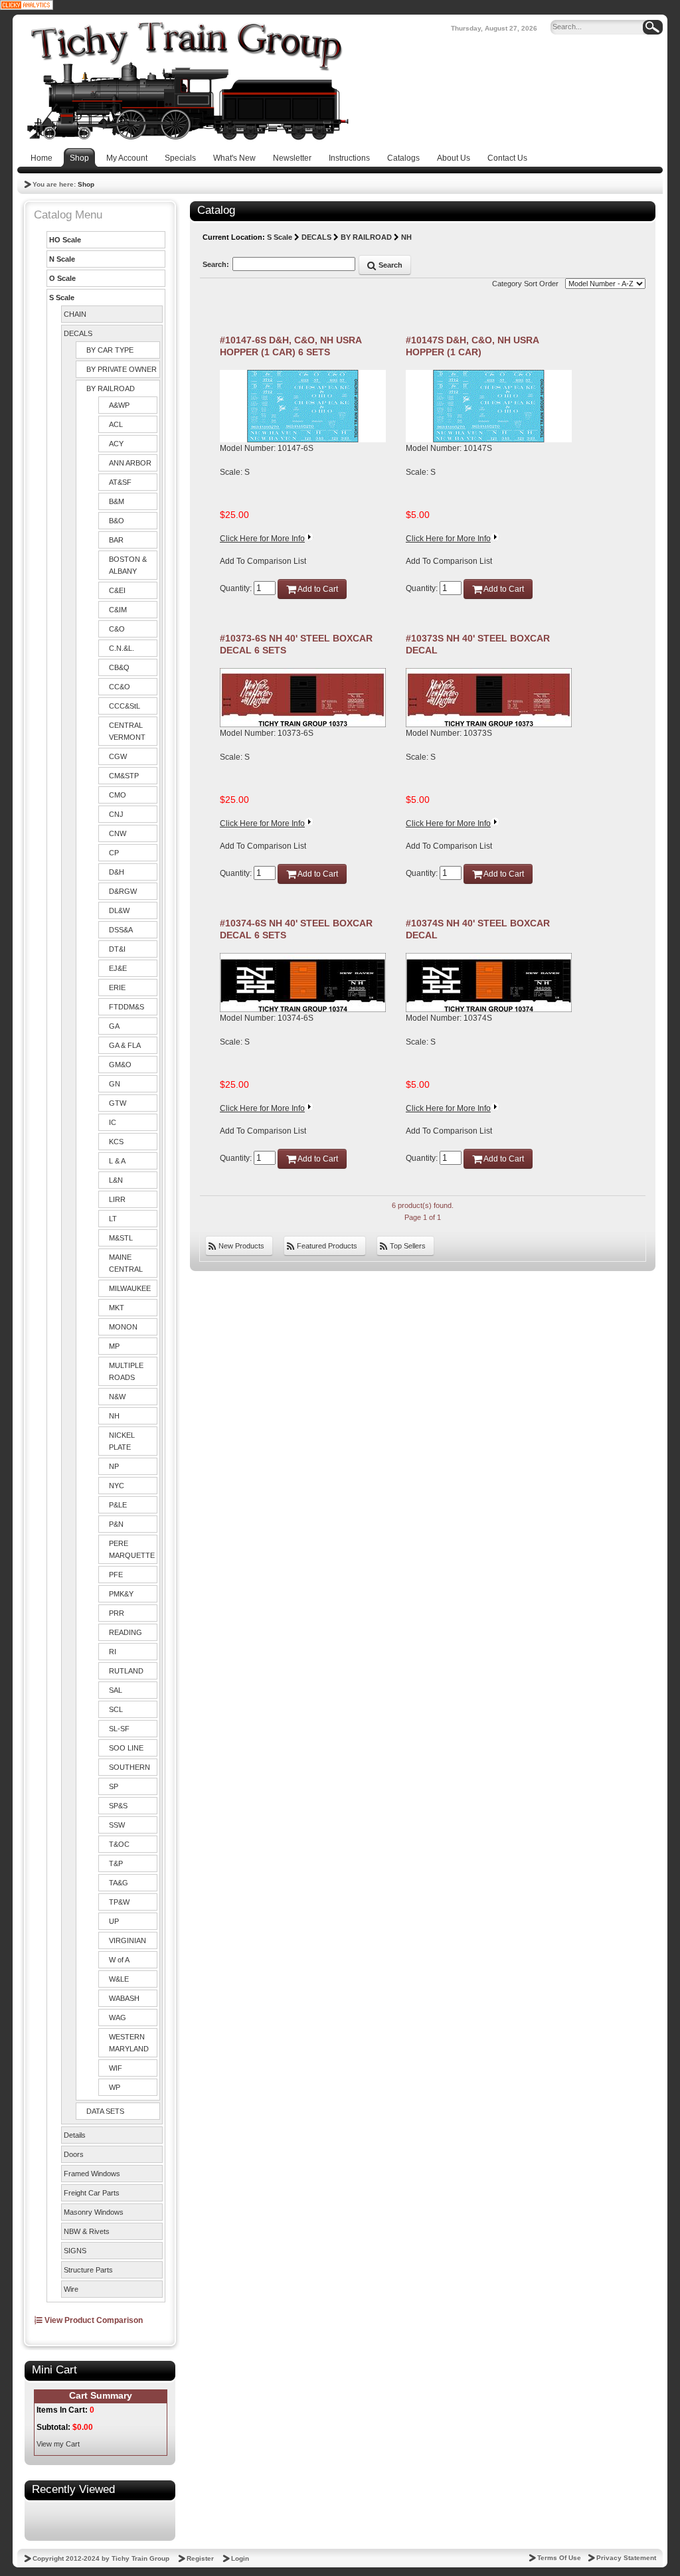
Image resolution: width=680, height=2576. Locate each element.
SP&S (118, 1806)
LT (113, 1219)
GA (114, 1026)
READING (126, 1632)
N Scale (62, 259)
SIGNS (75, 2251)
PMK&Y (121, 1594)
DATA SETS (105, 2111)
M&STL (121, 1238)
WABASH (124, 1998)
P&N (116, 1524)
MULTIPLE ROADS (126, 1371)
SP (114, 1786)
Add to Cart (317, 589)
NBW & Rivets (87, 2231)
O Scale (62, 278)
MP (114, 1346)
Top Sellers (407, 1246)
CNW (118, 833)
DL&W (119, 910)
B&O (117, 521)
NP (114, 1466)
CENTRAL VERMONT (127, 731)
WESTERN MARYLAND (129, 2043)
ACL (116, 424)
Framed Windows (92, 2174)
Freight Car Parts (92, 2193)
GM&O (120, 1065)
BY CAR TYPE (110, 350)
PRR (117, 1613)
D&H (117, 872)
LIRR (117, 1199)
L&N (116, 1180)
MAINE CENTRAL (126, 1263)
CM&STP (124, 776)
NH (114, 1416)
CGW (118, 756)
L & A (117, 1161)
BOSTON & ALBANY (128, 565)
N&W (117, 1397)
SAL (116, 1690)
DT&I (117, 949)
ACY (116, 444)
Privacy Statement (626, 2558)
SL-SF (119, 1729)
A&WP (119, 405)
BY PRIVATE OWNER (122, 369)
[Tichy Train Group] (187, 81)
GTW (118, 1103)
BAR (116, 540)
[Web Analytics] (27, 5)
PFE (116, 1575)
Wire (71, 2289)
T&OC (119, 1844)
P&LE (118, 1505)
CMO (118, 795)
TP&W (119, 1902)
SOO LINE (126, 1748)
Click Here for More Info (262, 539)
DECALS (78, 333)
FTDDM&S (127, 1007)
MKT (117, 1308)
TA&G (119, 1883)
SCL (116, 1709)
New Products (240, 1246)
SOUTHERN (129, 1767)
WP (115, 2087)
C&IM (118, 610)
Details (75, 2135)
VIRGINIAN (127, 1940)
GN (115, 1084)
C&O (117, 629)
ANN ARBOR (130, 463)
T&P (116, 1863)
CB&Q (119, 667)
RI (113, 1652)
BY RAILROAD (111, 388)
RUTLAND (126, 1671)
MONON (123, 1327)
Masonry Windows (94, 2212)
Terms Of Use (559, 2558)
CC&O (120, 687)
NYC (117, 1486)
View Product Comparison (93, 2320)
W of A (119, 1960)
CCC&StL (125, 706)
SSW (117, 1825)
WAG (118, 2018)
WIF (116, 2068)
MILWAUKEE (130, 1288)
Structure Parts (88, 2270)
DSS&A (121, 930)
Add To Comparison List (263, 561)
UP (114, 1921)
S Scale (62, 298)
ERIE (117, 987)
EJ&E (118, 968)
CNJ (116, 814)
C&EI (117, 590)
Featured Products (326, 1246)
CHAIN (75, 314)
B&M (117, 501)
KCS (116, 1142)
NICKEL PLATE (122, 1441)
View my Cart (58, 2444)
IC (113, 1122)
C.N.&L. (122, 648)
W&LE (119, 1979)
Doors (74, 2154)
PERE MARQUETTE (132, 1549)
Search (389, 265)
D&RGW (123, 891)
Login (240, 2558)
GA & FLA (125, 1045)
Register (200, 2558)
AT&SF (120, 482)
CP (114, 853)
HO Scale (65, 240)
